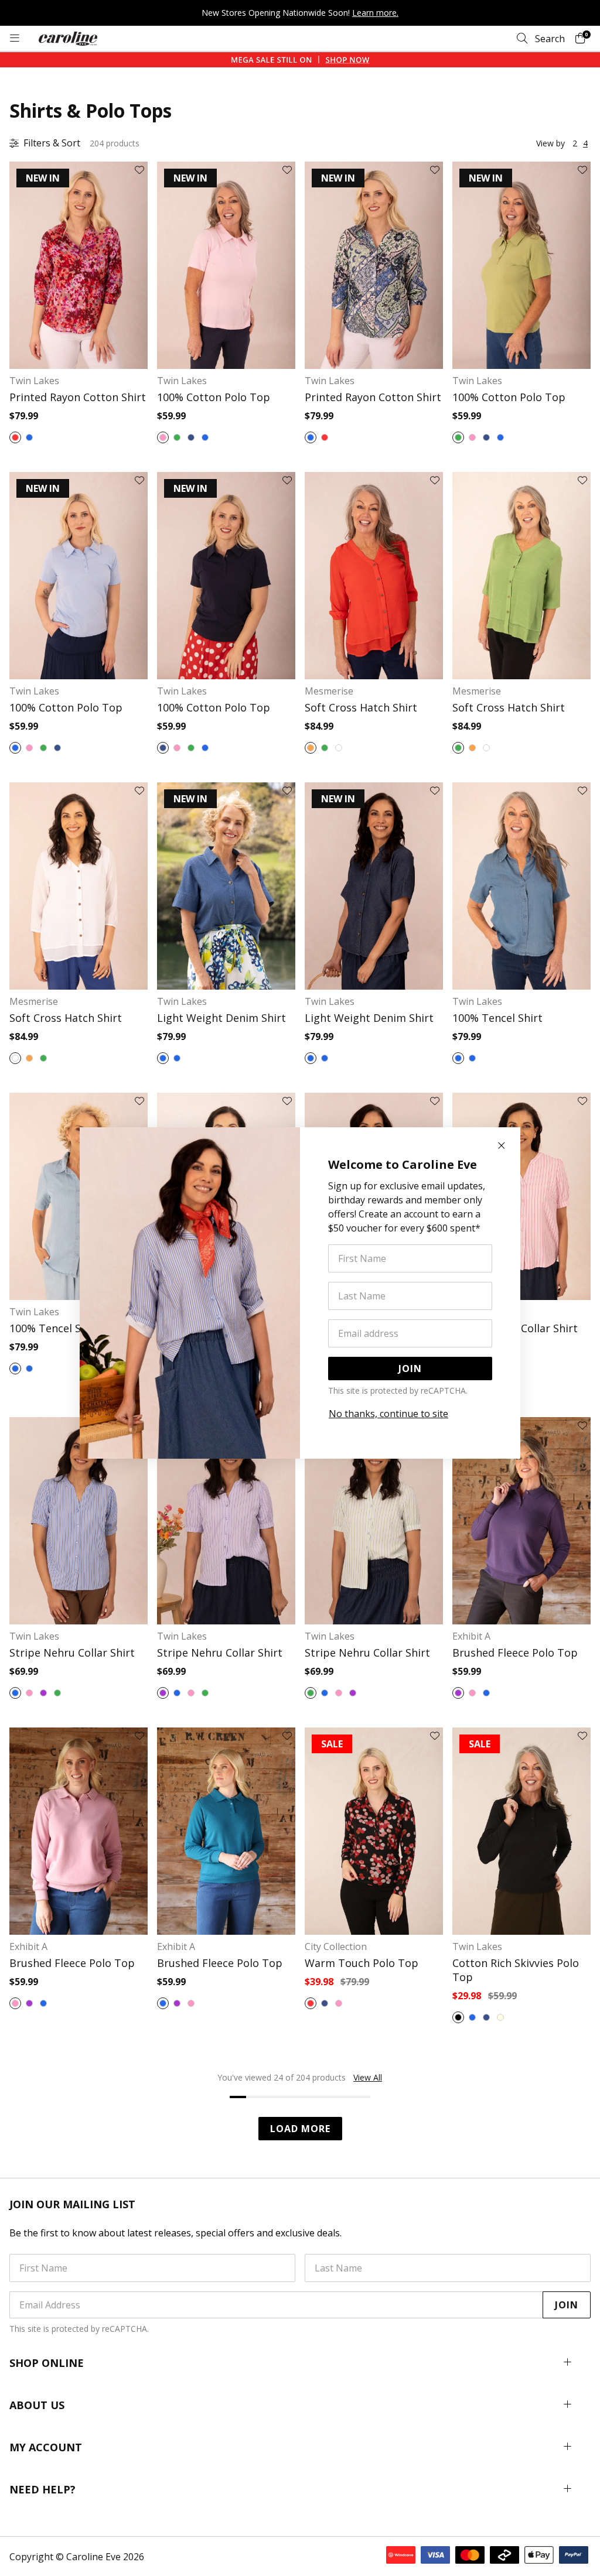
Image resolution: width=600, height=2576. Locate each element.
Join (410, 1369)
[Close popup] (502, 1146)
